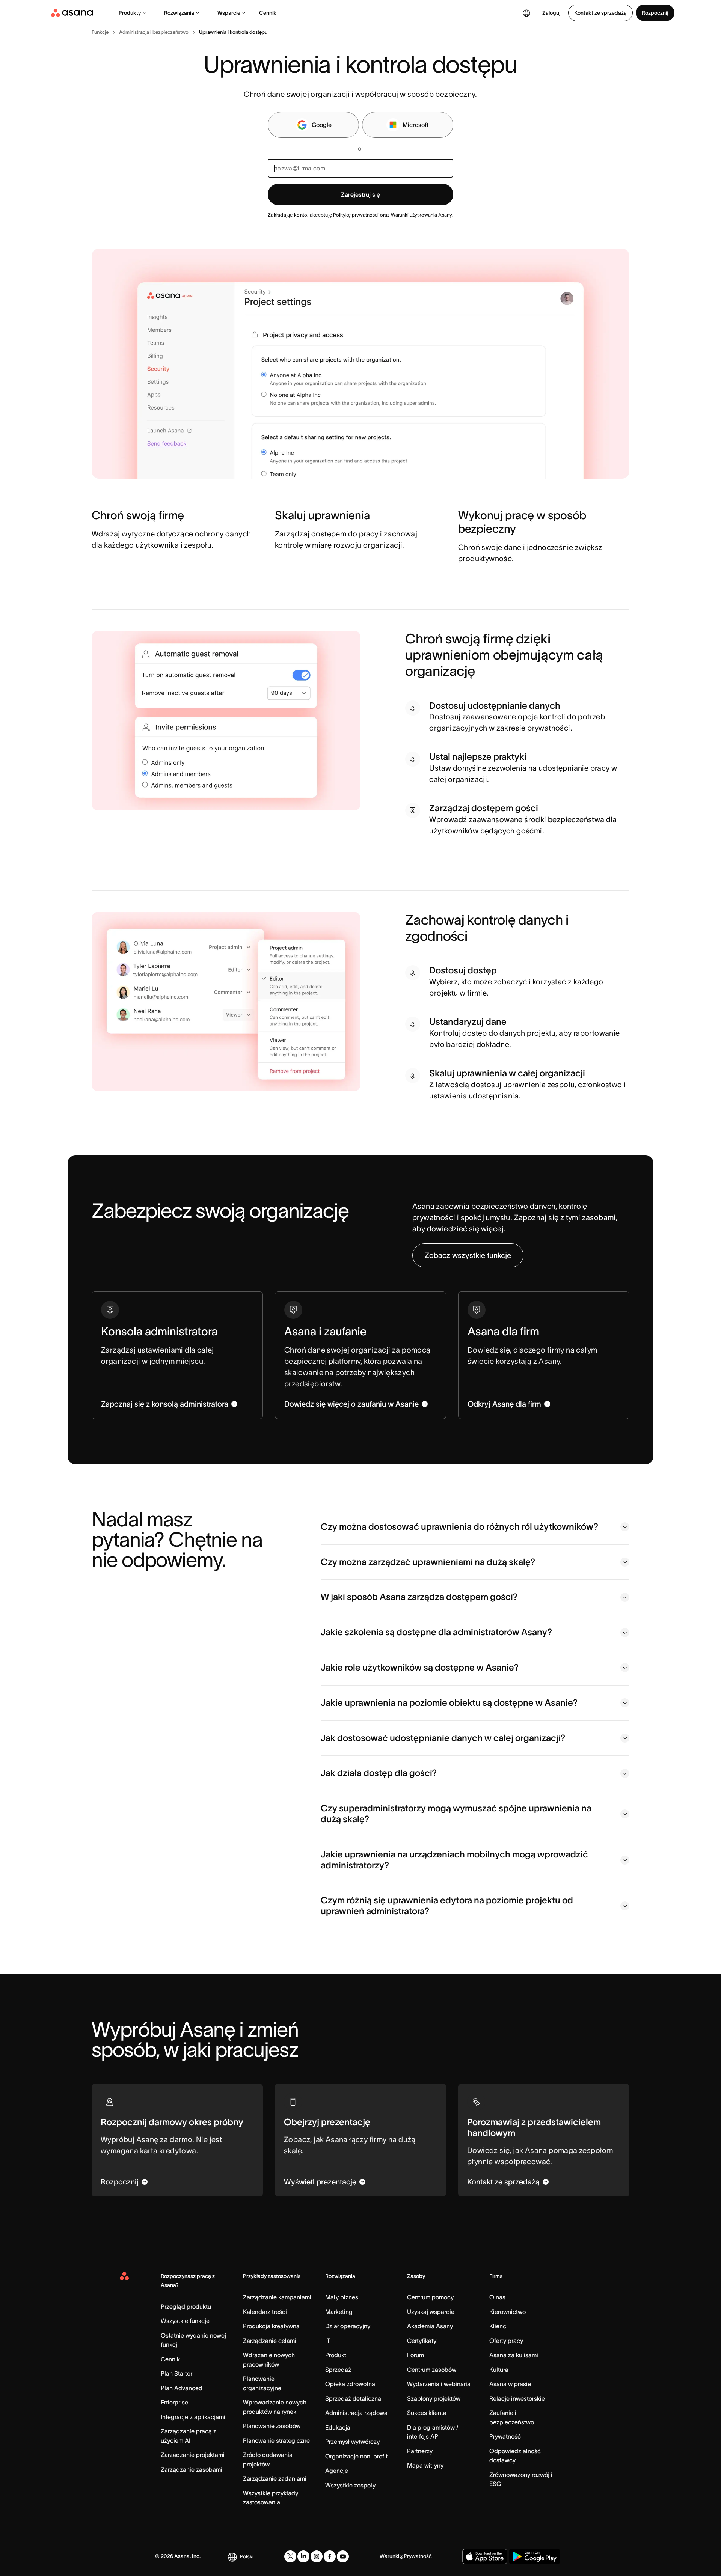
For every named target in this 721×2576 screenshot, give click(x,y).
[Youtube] (343, 2556)
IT (328, 2341)
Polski (247, 2556)
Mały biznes (342, 2297)
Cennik (268, 13)
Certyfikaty (422, 2341)
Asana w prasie (510, 2384)
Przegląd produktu (186, 2306)
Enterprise (174, 2402)
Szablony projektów (434, 2398)
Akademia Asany (430, 2326)
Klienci (499, 2326)
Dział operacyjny (348, 2326)
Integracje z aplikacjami (193, 2417)
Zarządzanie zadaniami (275, 2478)
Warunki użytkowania (414, 215)
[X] (290, 2556)
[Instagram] (317, 2556)
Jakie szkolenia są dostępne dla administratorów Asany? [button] (436, 1632)
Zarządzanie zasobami (192, 2469)
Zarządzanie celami (270, 2341)
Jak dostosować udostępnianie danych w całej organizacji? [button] (443, 1738)
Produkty (130, 13)
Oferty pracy (506, 2341)
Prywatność (505, 2436)
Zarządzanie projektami (193, 2455)
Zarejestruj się (360, 194)
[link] (100, 32)
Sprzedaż (338, 2370)
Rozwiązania (179, 13)
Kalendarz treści (265, 2312)
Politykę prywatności (356, 215)
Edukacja (338, 2427)
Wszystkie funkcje (185, 2321)
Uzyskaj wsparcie (431, 2312)
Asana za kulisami (514, 2355)
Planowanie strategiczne (276, 2440)
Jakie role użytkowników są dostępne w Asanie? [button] (420, 1667)
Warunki (389, 2556)
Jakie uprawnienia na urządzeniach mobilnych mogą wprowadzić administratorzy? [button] (454, 1860)
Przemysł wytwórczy (352, 2442)
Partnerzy (420, 2451)
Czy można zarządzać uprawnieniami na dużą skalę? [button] (428, 1562)
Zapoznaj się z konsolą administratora (165, 1404)
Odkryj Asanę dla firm (504, 1404)
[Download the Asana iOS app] (485, 2556)
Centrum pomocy (430, 2297)
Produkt (336, 2355)
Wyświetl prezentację (320, 2182)
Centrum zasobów (432, 2370)
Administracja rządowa (356, 2413)
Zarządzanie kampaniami (277, 2297)
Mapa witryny (425, 2465)
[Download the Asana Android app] (535, 2556)
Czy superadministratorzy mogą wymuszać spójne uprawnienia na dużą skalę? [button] (456, 1814)
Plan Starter (176, 2373)
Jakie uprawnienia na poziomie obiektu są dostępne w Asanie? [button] (449, 1703)
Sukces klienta (427, 2413)
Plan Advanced (182, 2388)
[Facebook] (330, 2556)
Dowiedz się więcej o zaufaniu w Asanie (351, 1404)
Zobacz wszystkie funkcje (468, 1255)
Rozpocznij (655, 13)
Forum (416, 2355)
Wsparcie (229, 13)
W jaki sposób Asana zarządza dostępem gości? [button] (419, 1597)
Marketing (339, 2312)
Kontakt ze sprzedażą (600, 13)
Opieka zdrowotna (350, 2384)
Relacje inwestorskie (517, 2398)
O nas (497, 2297)
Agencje (337, 2471)
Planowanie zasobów (272, 2426)
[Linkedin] (303, 2556)
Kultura (499, 2370)
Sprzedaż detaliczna (353, 2398)
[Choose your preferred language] (526, 13)
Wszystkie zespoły (350, 2485)
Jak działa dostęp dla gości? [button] (379, 1773)
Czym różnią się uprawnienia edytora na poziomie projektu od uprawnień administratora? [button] (447, 1906)
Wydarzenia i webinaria (439, 2384)
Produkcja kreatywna (271, 2326)
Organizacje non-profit (356, 2456)
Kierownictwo (508, 2312)
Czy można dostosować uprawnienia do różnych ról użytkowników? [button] (459, 1527)
